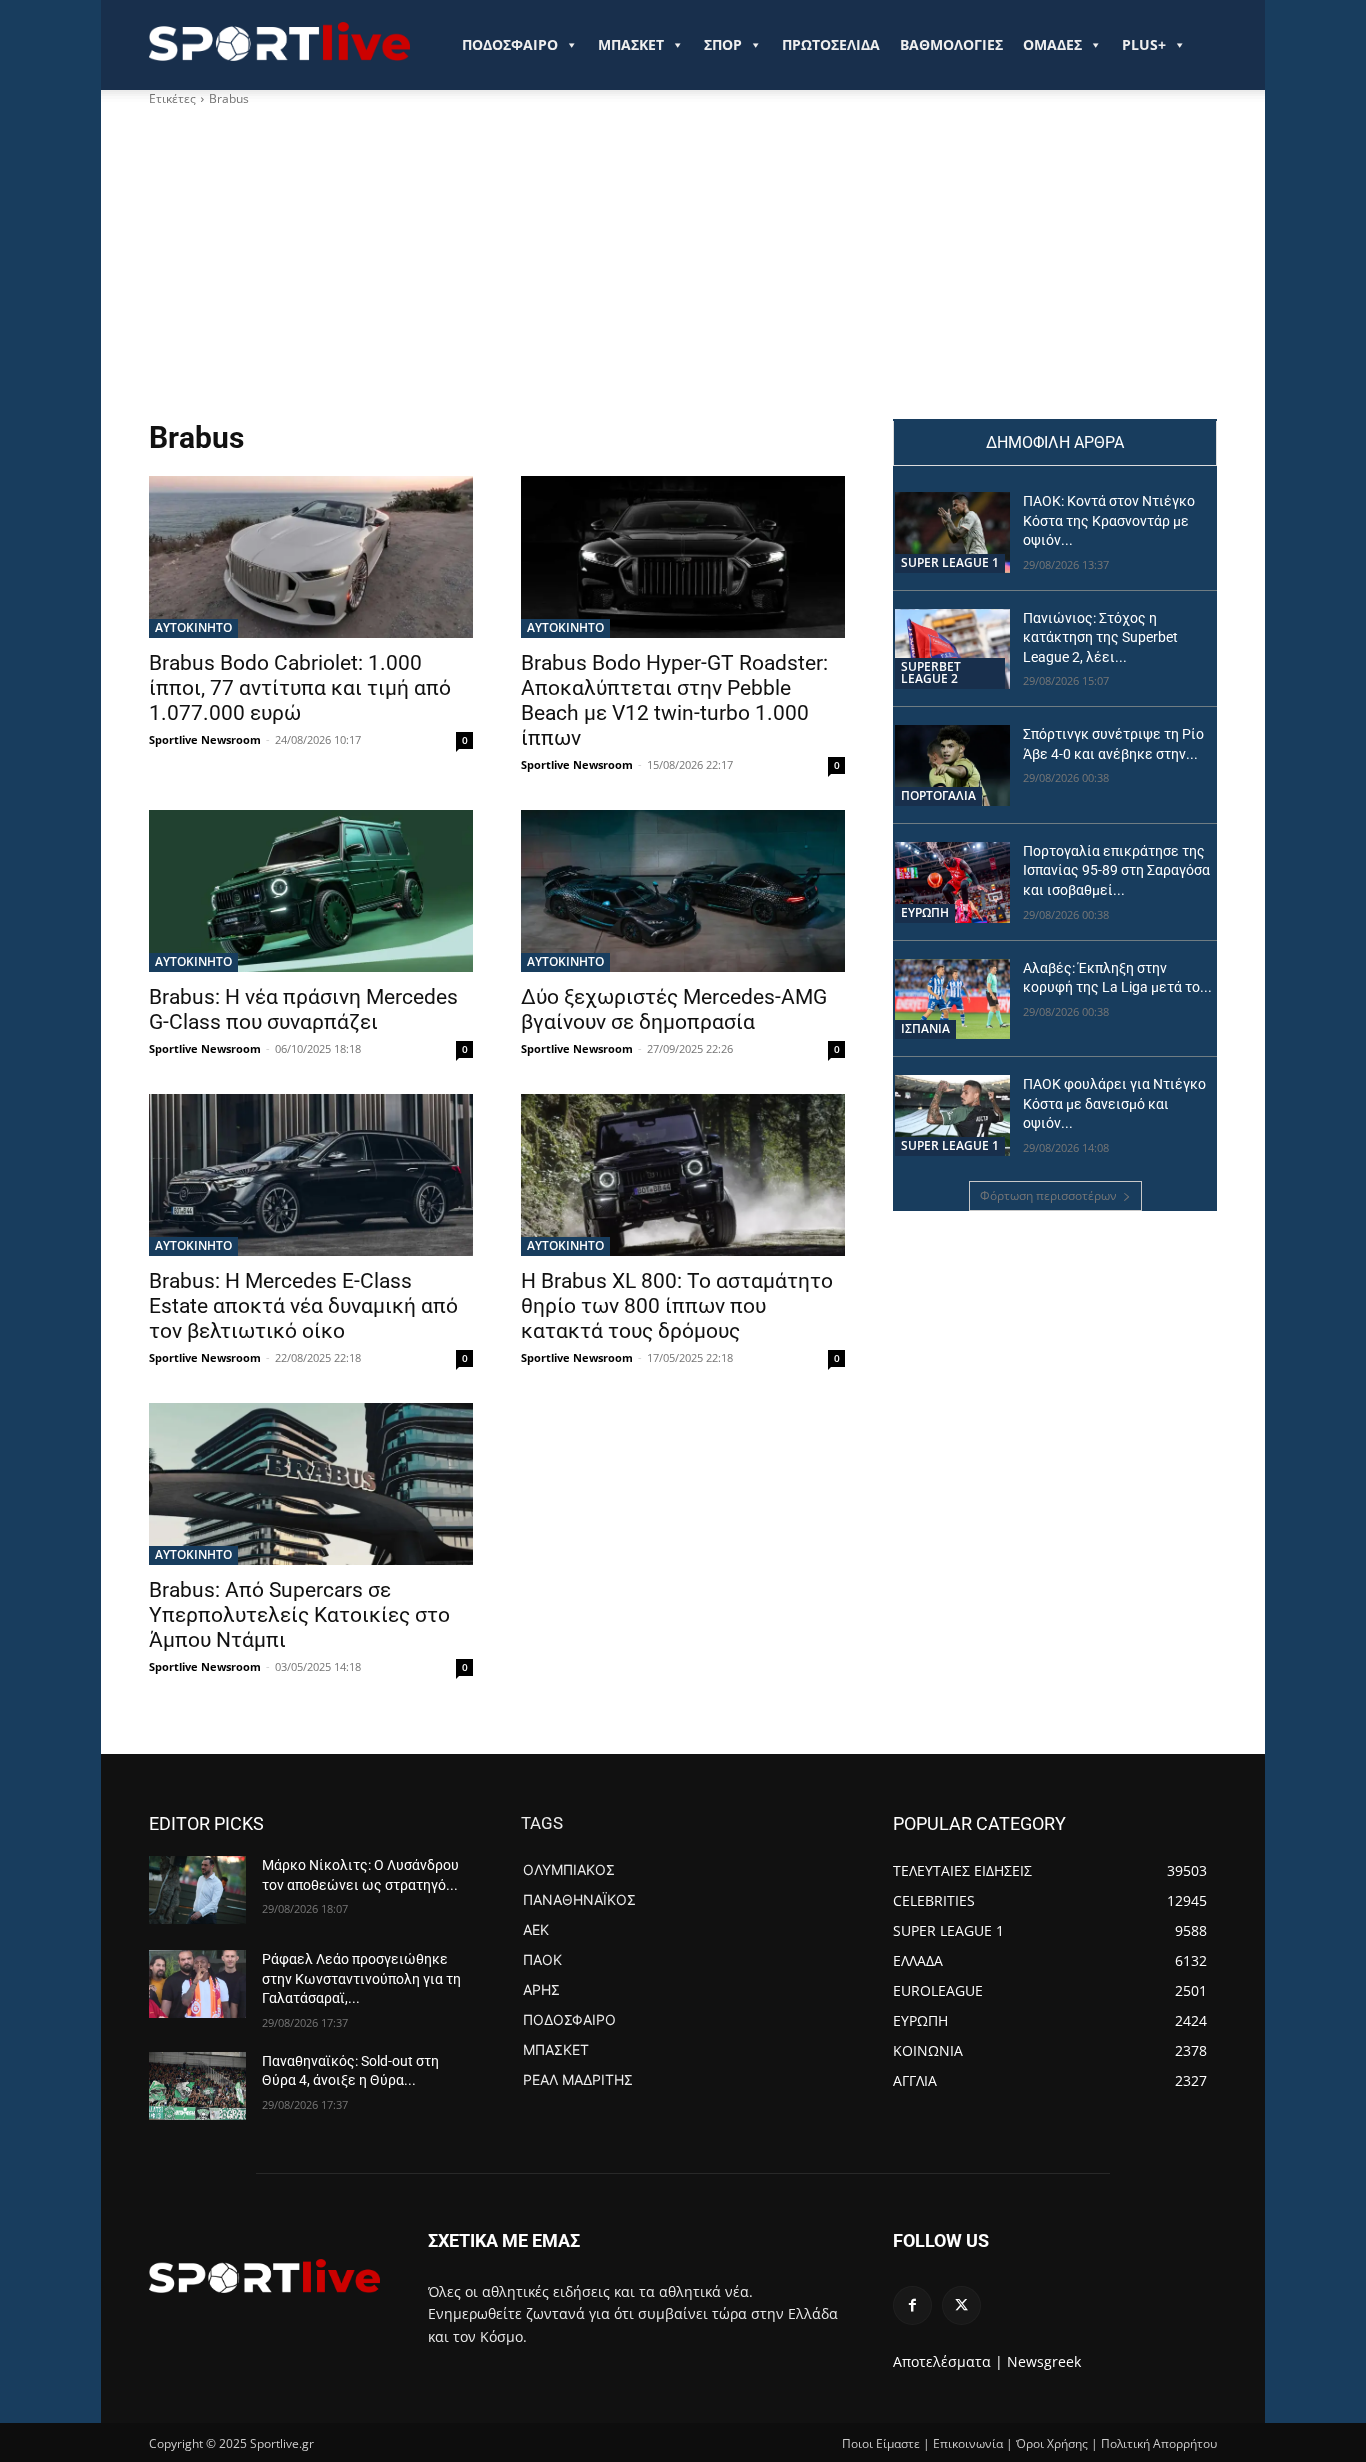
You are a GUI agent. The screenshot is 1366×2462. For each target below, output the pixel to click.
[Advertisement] (683, 269)
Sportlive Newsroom (205, 739)
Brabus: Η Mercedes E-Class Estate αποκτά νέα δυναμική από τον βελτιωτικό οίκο (303, 1306)
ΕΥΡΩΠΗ (925, 912)
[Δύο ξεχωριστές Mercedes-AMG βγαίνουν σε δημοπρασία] (683, 891)
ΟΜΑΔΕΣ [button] (1052, 44)
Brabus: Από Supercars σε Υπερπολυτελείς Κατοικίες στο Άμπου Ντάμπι (299, 1615)
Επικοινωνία (968, 2443)
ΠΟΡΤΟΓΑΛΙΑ (938, 795)
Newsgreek (1044, 2361)
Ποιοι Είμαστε (881, 2443)
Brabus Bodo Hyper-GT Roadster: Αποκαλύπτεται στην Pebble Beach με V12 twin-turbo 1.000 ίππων (674, 700)
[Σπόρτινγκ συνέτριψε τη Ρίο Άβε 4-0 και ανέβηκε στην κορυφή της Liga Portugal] (952, 765)
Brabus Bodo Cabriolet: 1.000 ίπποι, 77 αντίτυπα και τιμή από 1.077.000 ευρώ (300, 688)
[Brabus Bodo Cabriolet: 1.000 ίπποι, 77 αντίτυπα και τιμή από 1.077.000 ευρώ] (311, 557)
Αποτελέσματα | (948, 2361)
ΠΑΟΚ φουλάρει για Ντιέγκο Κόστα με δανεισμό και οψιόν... (1114, 1103)
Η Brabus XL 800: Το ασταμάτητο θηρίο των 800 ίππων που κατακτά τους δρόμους (677, 1306)
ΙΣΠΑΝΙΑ (925, 1028)
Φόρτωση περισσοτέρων (1048, 1195)
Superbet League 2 (931, 672)
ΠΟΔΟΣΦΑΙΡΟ (510, 44)
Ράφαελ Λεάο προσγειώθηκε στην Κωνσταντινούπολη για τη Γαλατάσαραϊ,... (361, 1978)
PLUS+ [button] (1144, 44)
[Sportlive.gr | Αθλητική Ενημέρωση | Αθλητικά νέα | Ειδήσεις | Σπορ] (264, 2276)
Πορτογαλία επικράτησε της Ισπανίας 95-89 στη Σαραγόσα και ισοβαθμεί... (1116, 870)
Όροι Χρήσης (1052, 2443)
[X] (961, 2305)
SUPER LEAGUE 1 (950, 562)
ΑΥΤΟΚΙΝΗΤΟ (193, 627)
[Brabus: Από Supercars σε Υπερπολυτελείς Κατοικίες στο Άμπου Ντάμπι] (311, 1484)
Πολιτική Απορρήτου (1159, 2443)
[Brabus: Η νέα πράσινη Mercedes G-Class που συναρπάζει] (311, 891)
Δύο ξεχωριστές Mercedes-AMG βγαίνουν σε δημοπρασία (674, 1009)
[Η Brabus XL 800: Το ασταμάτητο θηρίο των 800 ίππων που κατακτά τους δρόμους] (683, 1175)
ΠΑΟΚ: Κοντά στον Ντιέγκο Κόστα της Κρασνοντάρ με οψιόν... (1109, 520)
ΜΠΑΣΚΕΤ (631, 44)
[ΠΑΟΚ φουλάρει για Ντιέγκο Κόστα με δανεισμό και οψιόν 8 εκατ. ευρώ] (952, 1115)
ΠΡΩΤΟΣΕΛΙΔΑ (831, 44)
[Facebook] (912, 2305)
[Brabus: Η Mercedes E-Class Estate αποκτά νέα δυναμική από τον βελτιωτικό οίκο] (311, 1175)
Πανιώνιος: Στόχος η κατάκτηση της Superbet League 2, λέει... (1100, 637)
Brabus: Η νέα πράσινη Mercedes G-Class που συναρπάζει (303, 1009)
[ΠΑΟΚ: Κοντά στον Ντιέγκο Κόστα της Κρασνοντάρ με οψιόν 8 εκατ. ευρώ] (952, 532)
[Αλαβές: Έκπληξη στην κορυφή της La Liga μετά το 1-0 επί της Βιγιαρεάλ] (952, 999)
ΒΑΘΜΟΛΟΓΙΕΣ (951, 44)
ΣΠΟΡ (723, 44)
